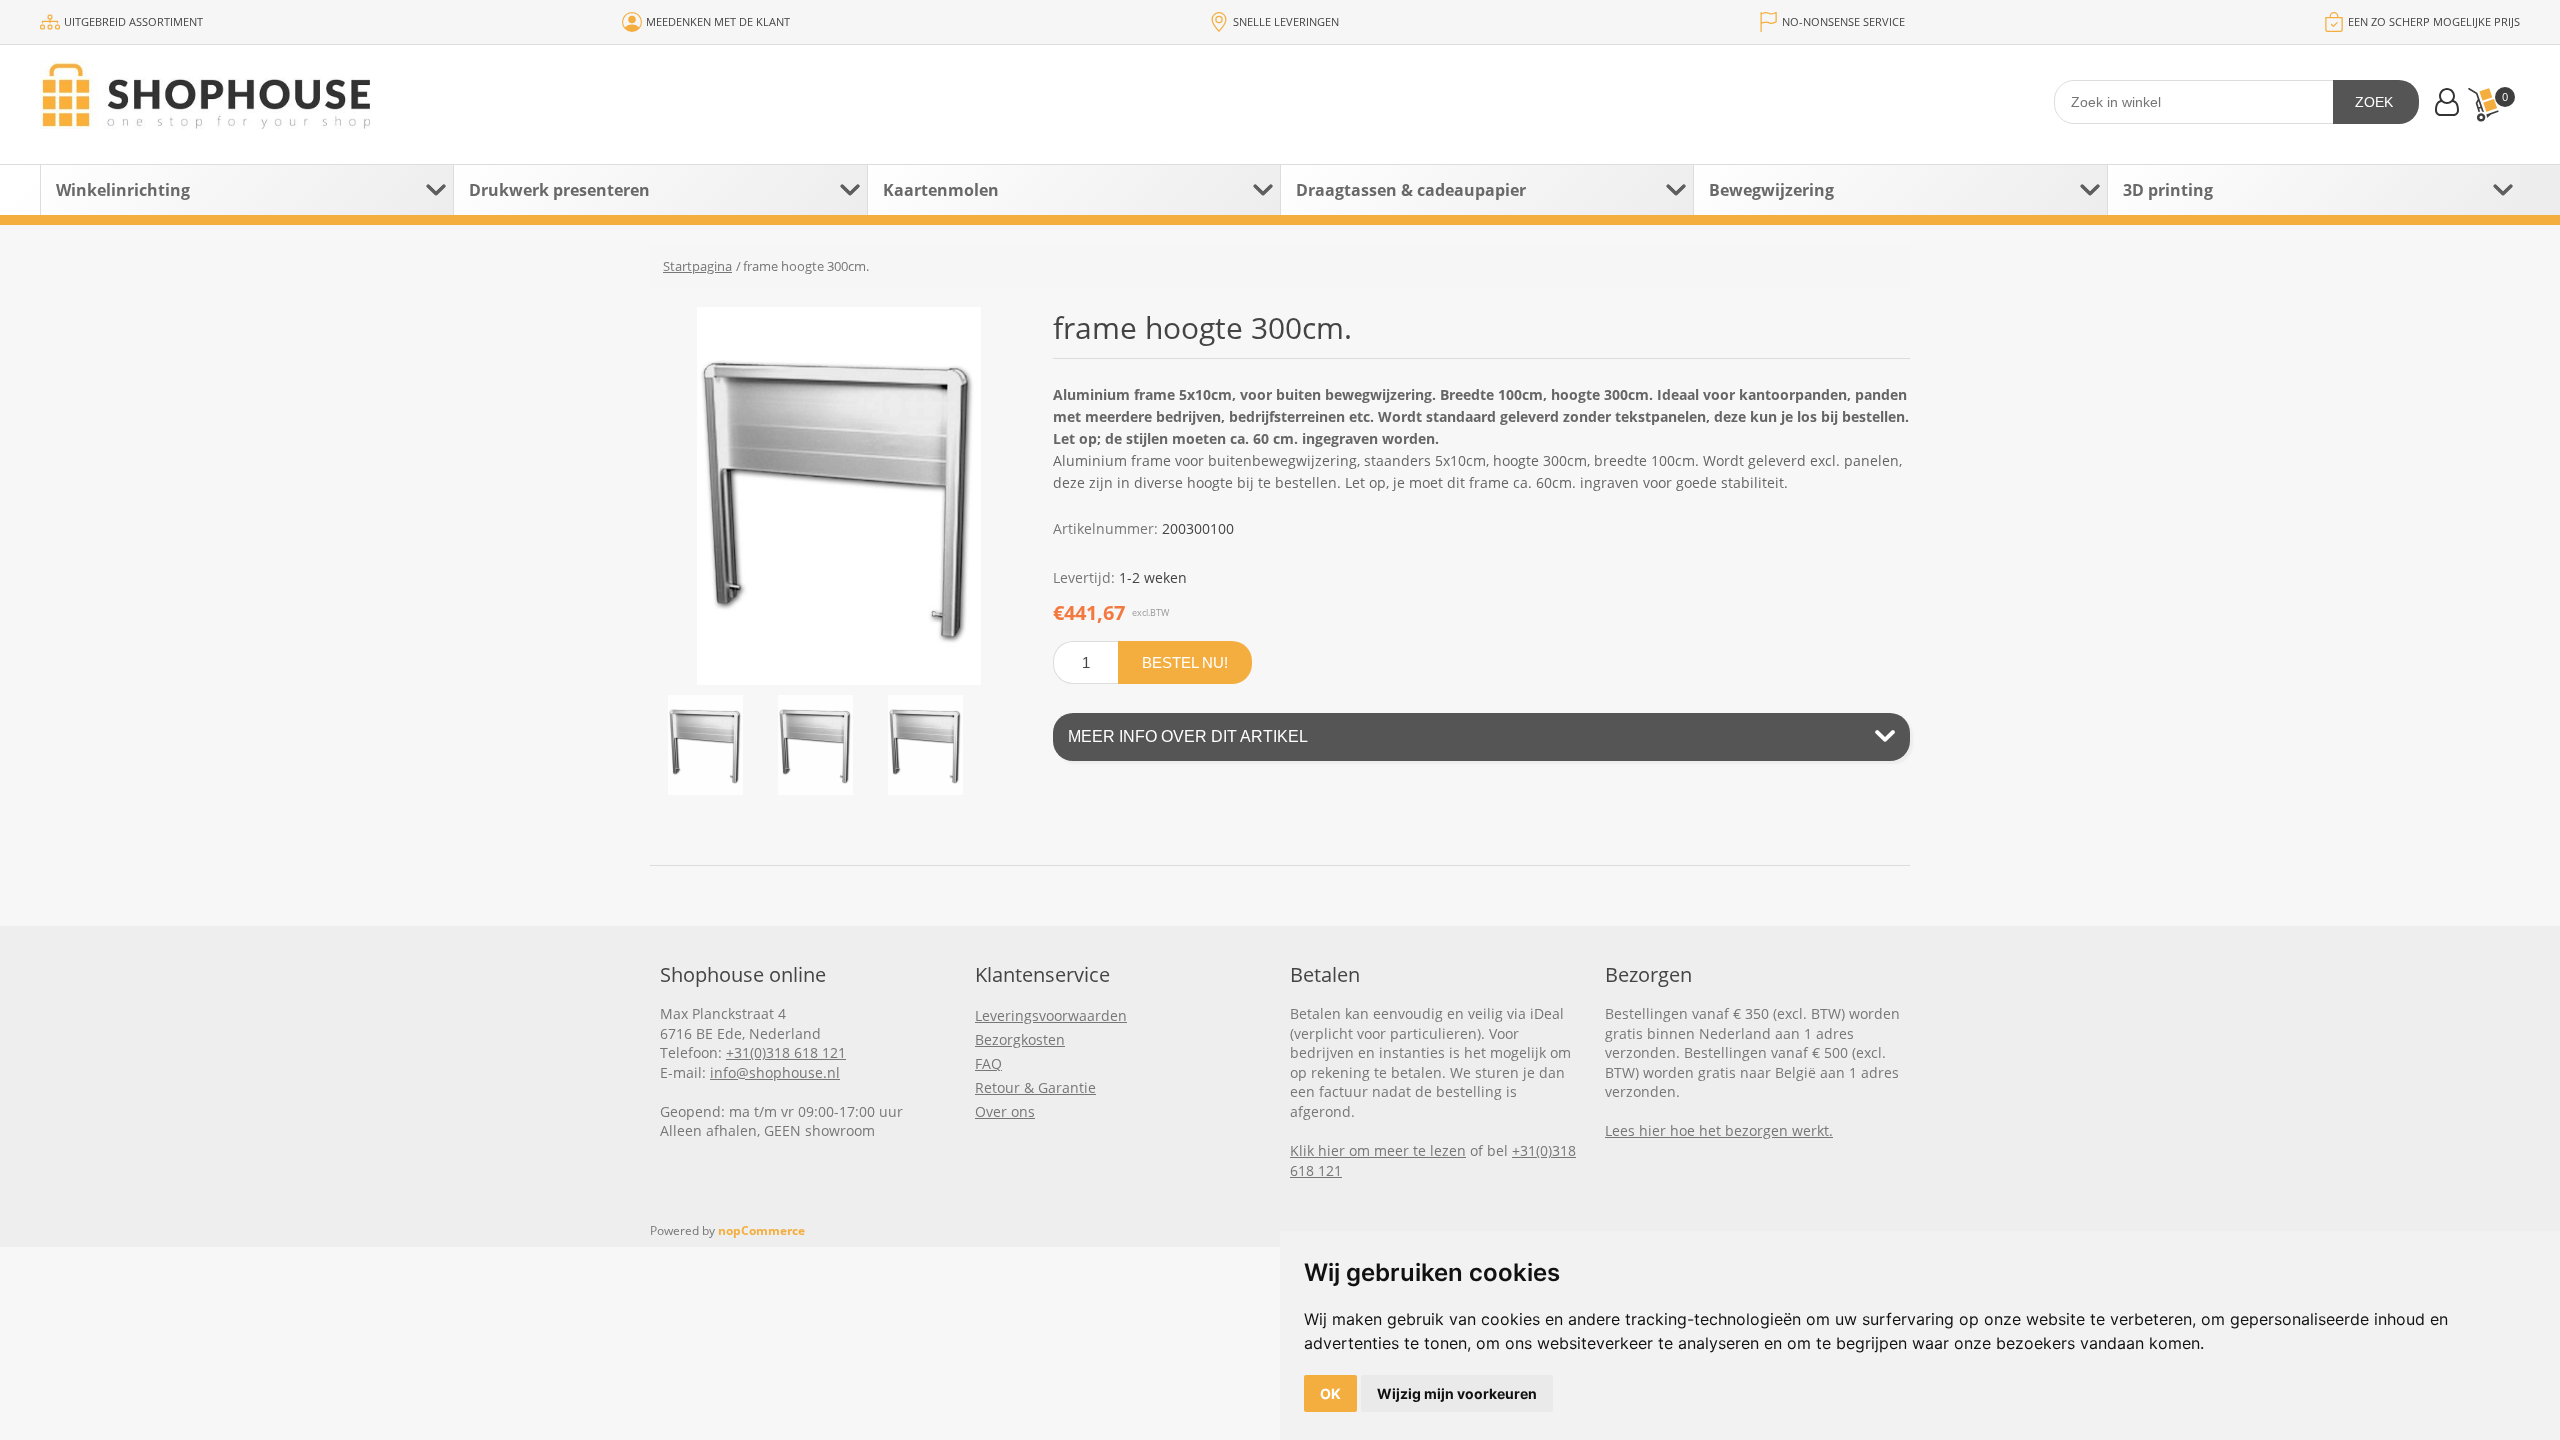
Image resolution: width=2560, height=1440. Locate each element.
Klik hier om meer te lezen (1378, 1150)
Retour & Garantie (1035, 1087)
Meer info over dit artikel (1188, 736)
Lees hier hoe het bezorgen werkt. (1719, 1130)
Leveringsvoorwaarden (1051, 1015)
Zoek (2374, 102)
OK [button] (1330, 1393)
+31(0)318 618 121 (786, 1052)
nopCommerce (761, 1230)
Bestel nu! (1185, 662)
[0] (2483, 104)
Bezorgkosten (1020, 1039)
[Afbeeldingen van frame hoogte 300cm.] (705, 745)
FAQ (988, 1063)
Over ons (1005, 1111)
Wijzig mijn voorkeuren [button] (1457, 1393)
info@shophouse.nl (775, 1072)
